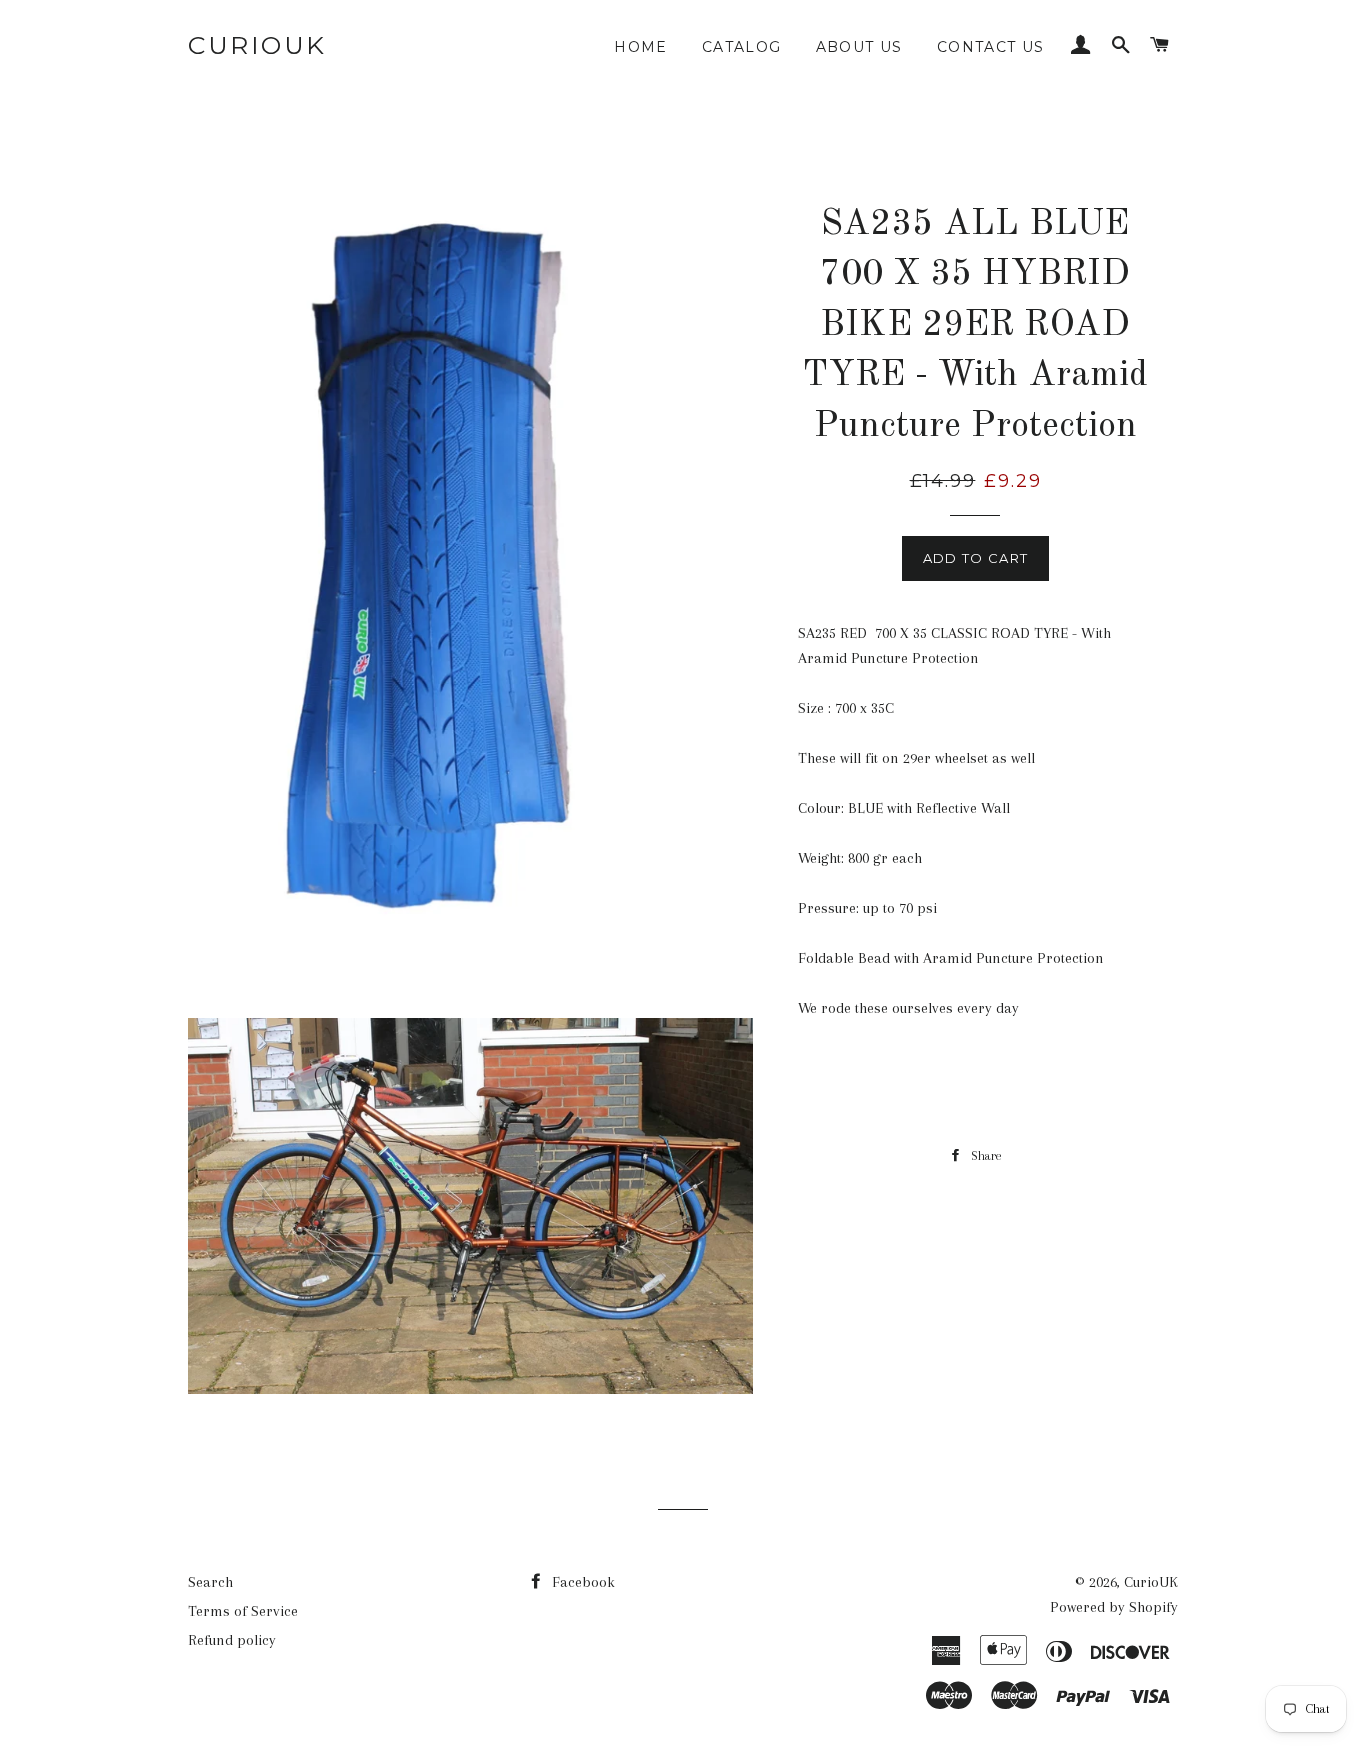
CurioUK (257, 45)
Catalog (742, 47)
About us (859, 47)
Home (641, 47)
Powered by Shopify (1114, 1607)
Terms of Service (243, 1611)
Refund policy (232, 1640)
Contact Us (991, 47)
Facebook (581, 1582)
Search (210, 1582)
